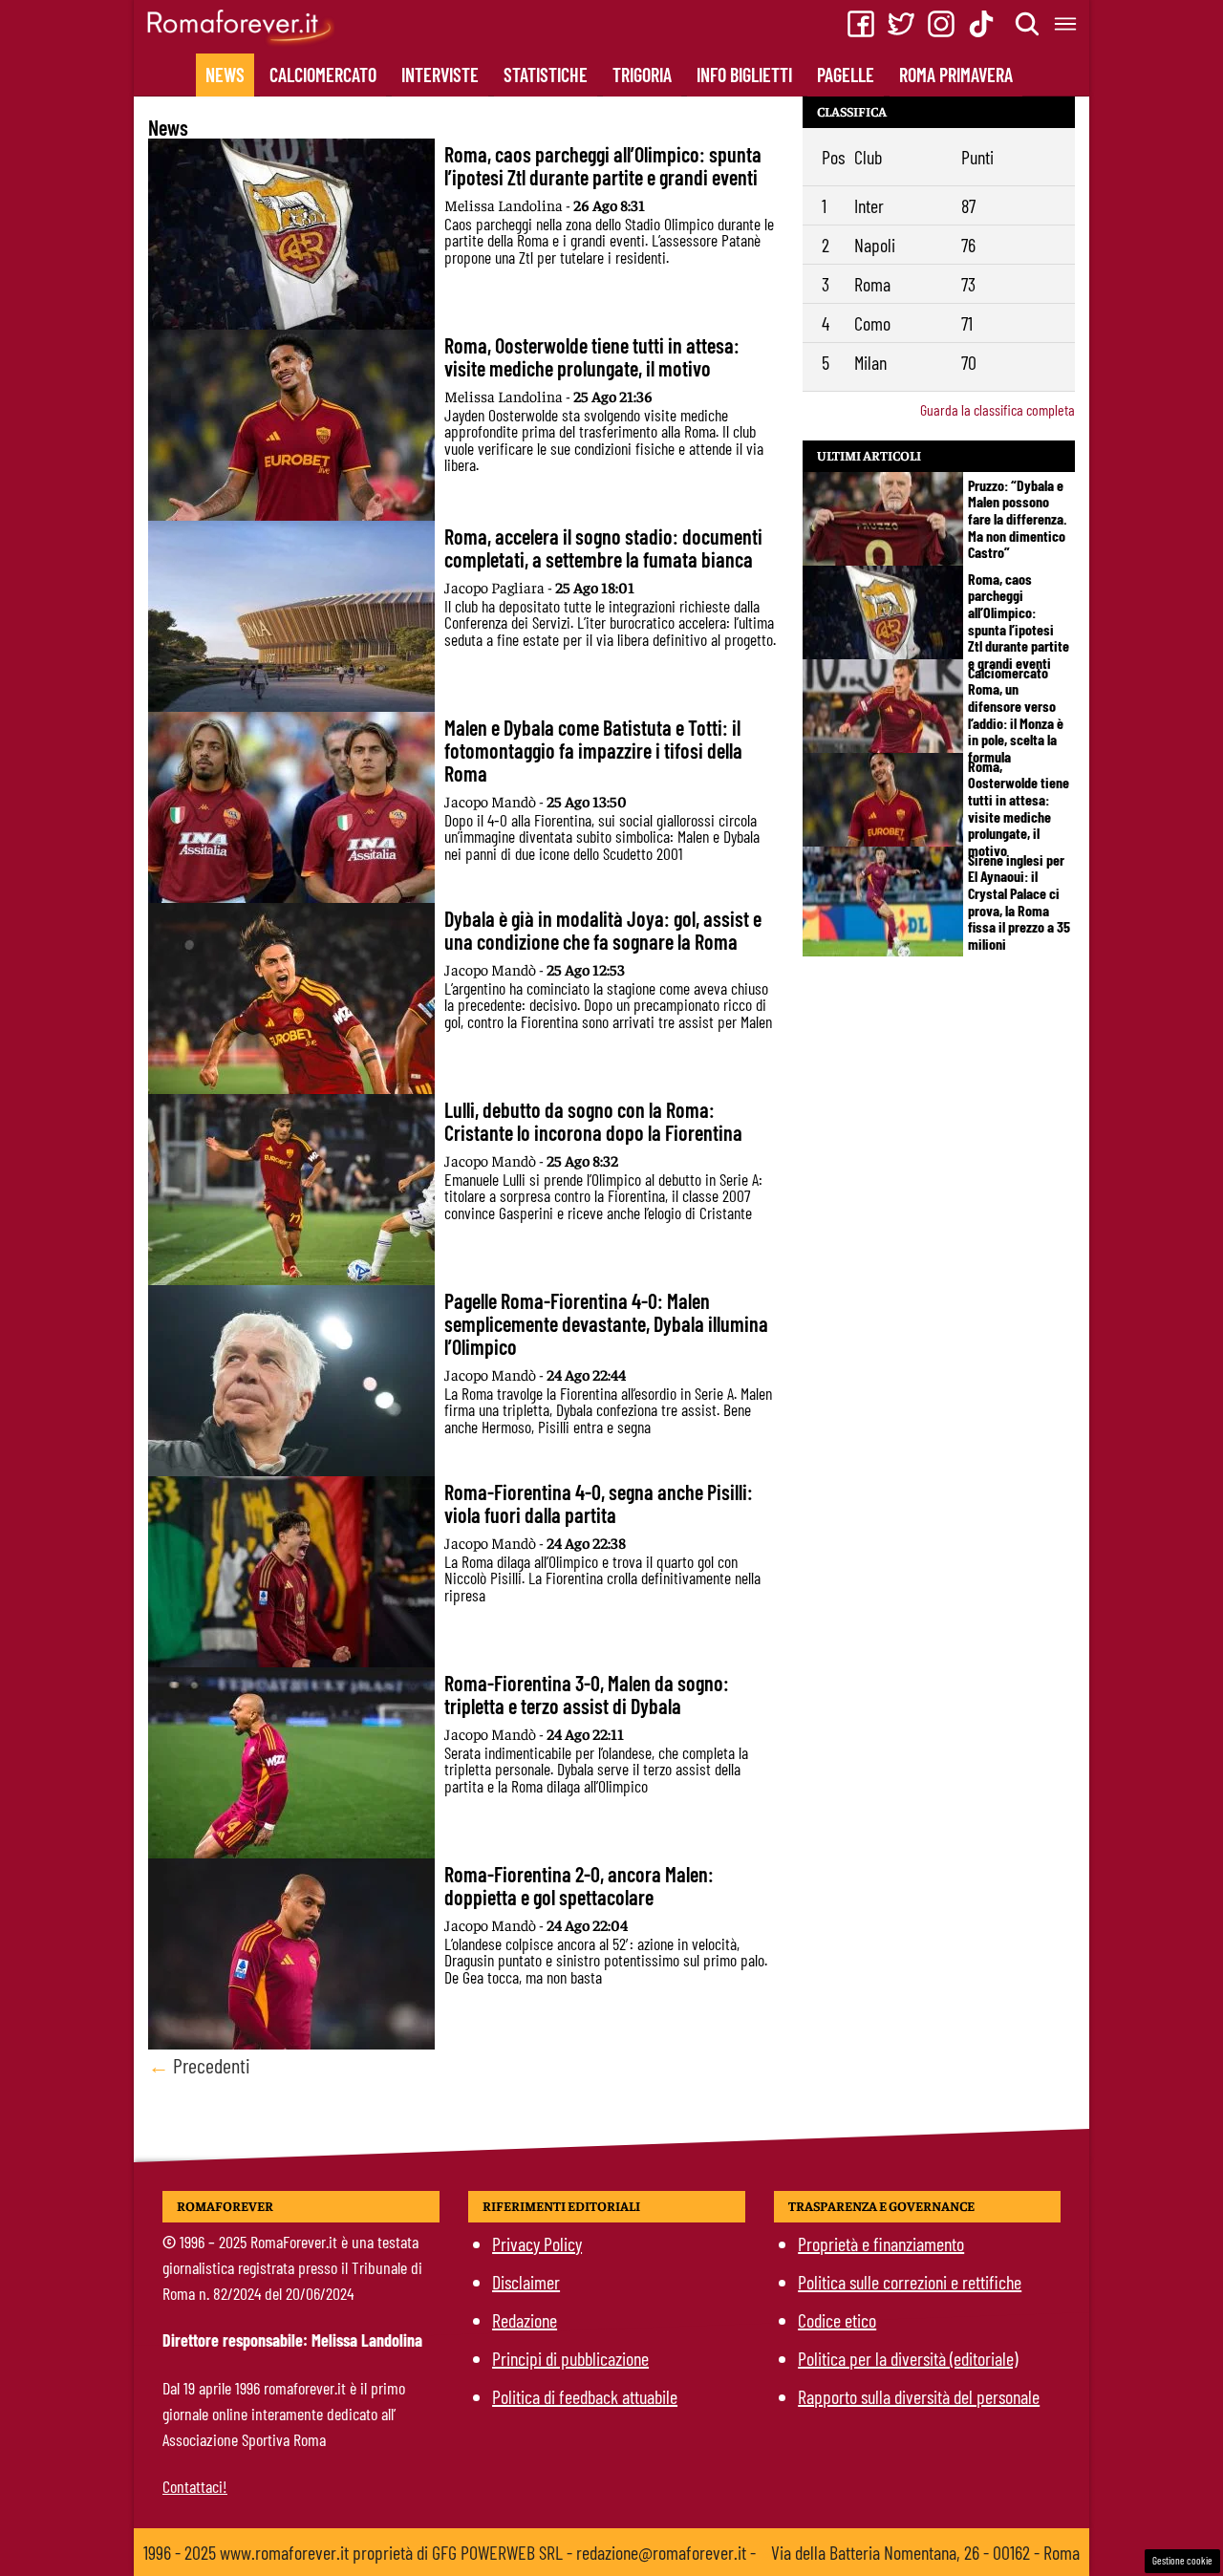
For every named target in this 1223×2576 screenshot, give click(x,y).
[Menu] (1066, 24)
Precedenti (199, 2065)
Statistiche (546, 75)
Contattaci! (195, 2486)
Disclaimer (526, 2282)
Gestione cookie (1182, 2560)
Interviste (440, 75)
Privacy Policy (537, 2243)
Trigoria (642, 75)
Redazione (525, 2320)
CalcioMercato (323, 75)
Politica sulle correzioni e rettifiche (910, 2282)
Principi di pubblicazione (570, 2358)
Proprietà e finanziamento (881, 2243)
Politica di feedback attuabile (585, 2396)
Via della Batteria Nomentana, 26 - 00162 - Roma (925, 2552)
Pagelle (846, 75)
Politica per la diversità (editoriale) (908, 2358)
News (225, 75)
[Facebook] (861, 24)
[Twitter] (901, 24)
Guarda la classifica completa (998, 409)
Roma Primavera (956, 75)
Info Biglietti (744, 75)
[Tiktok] (981, 24)
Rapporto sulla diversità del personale (919, 2396)
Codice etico (837, 2320)
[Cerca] (1028, 24)
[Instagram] (941, 24)
